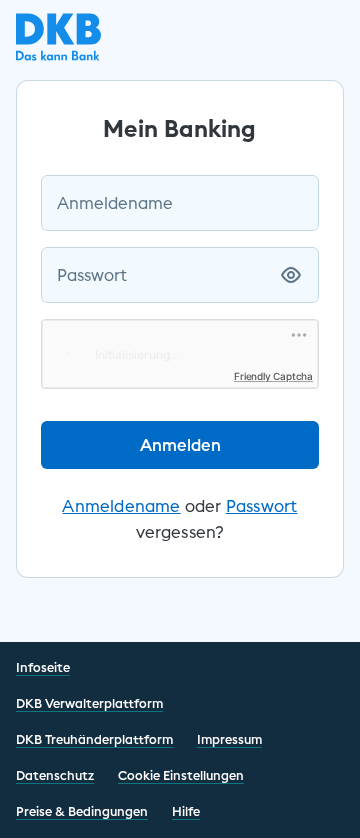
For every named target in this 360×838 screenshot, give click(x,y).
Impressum (229, 739)
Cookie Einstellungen (181, 775)
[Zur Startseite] (58, 55)
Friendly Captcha (273, 376)
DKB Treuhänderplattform (94, 739)
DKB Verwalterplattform (89, 703)
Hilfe (186, 811)
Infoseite (43, 667)
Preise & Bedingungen (82, 811)
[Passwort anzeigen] (291, 275)
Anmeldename (115, 203)
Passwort (92, 275)
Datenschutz (55, 775)
